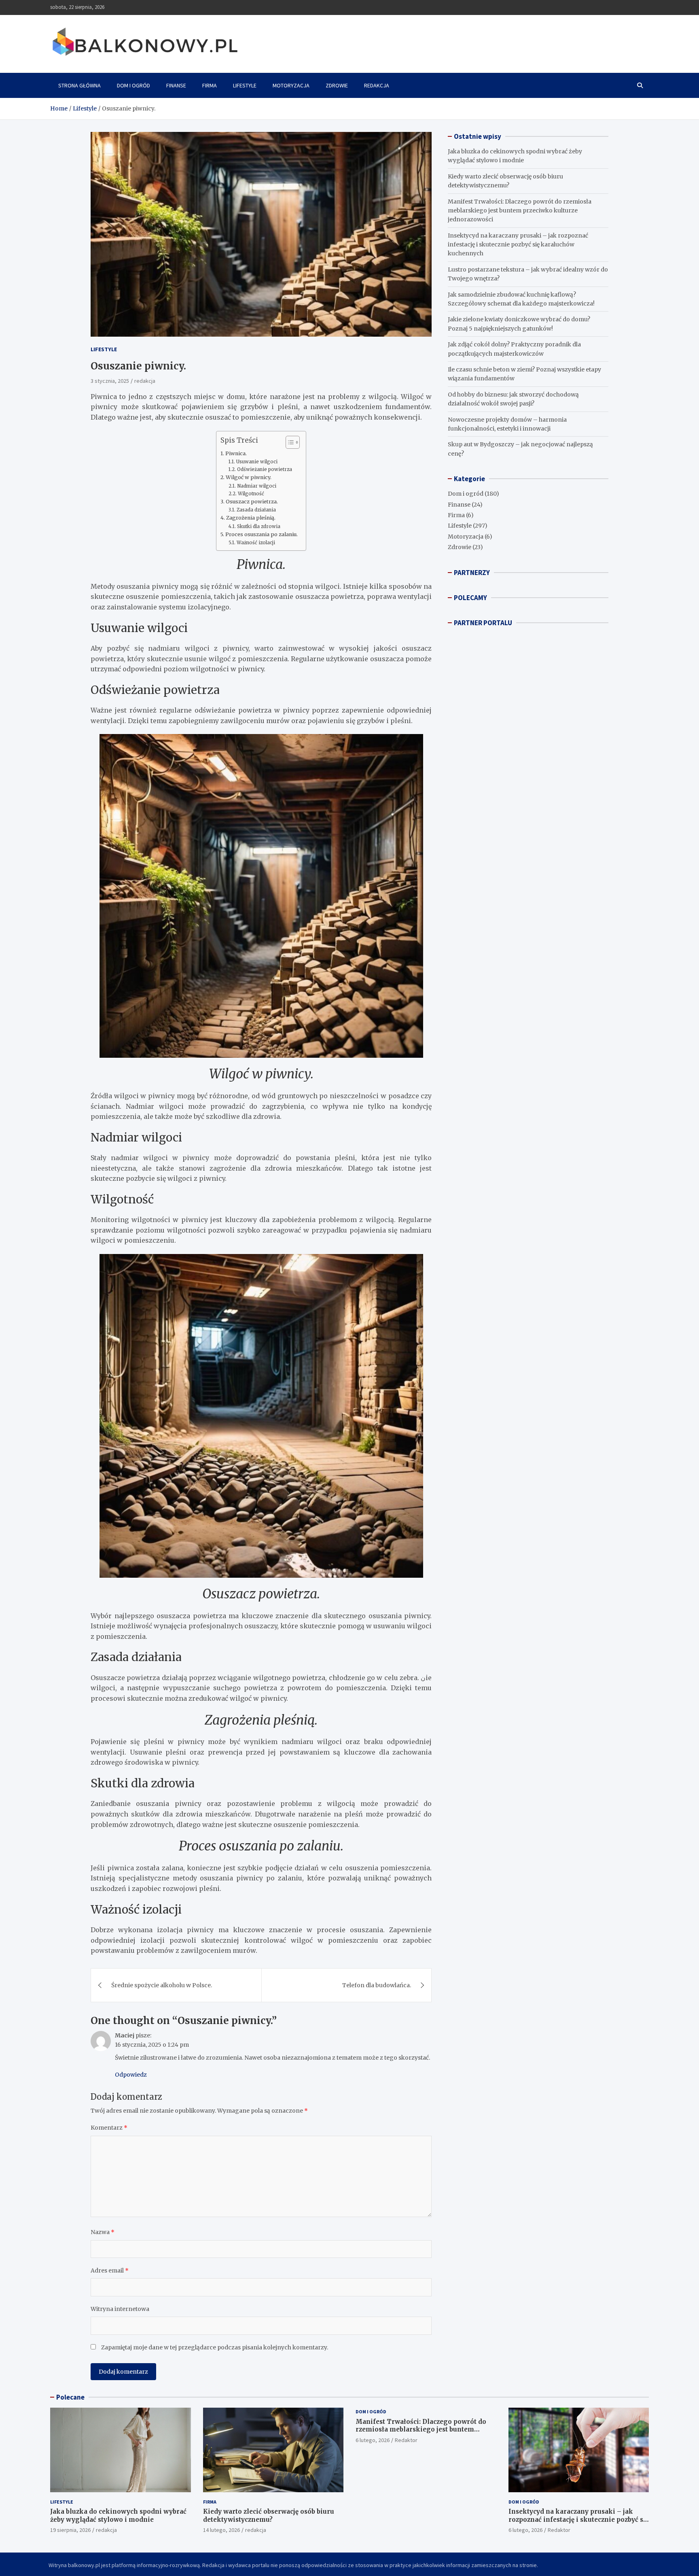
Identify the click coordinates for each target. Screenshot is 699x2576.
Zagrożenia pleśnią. (251, 518)
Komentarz (109, 2128)
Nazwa (103, 2232)
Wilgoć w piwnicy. (249, 477)
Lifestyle (245, 85)
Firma (210, 85)
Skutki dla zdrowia (258, 526)
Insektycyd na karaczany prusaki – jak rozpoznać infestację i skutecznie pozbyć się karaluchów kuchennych (518, 245)
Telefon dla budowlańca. (377, 1985)
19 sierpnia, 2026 (70, 2530)
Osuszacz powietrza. (252, 502)
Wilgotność (251, 494)
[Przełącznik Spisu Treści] (289, 442)
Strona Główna (79, 85)
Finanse (176, 85)
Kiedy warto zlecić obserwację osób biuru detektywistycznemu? (269, 2516)
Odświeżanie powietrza (264, 469)
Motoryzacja (291, 85)
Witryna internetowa (120, 2309)
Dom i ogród (133, 85)
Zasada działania (256, 510)
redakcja (145, 381)
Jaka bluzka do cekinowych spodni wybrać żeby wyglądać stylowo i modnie (118, 2516)
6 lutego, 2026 (373, 2440)
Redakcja (377, 85)
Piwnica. (236, 453)
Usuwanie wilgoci (257, 462)
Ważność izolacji (256, 543)
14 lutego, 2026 (221, 2530)
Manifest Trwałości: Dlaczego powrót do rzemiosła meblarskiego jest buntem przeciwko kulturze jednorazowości (520, 211)
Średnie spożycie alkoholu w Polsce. (162, 1985)
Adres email (110, 2270)
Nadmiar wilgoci (256, 486)
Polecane (70, 2397)
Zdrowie (337, 85)
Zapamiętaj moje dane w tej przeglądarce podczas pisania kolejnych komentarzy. (215, 2347)
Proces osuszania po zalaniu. (262, 534)
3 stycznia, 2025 (110, 381)
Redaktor (406, 2440)
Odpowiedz (131, 2075)
